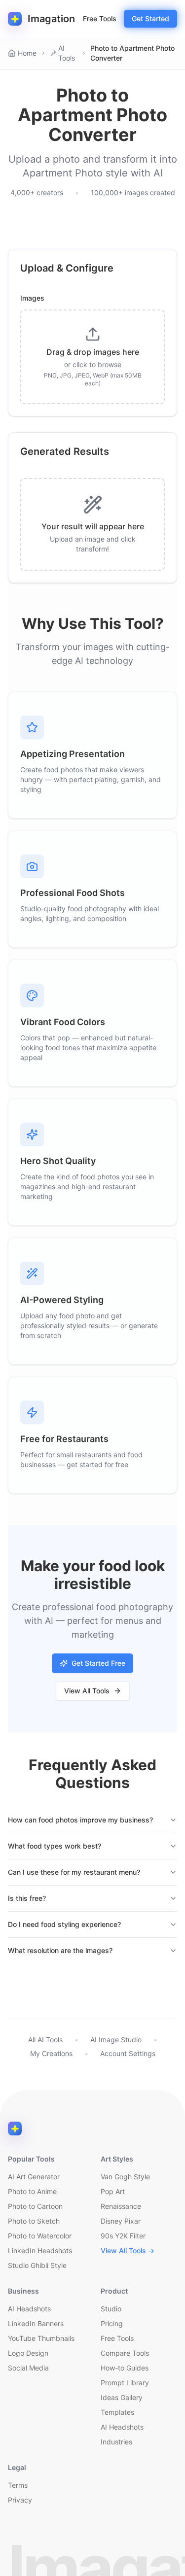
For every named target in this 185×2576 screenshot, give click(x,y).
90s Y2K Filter (123, 2236)
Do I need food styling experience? (64, 1924)
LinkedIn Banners (36, 2323)
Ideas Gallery (122, 2397)
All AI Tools (45, 2040)
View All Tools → (128, 2250)
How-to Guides (125, 2368)
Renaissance (121, 2206)
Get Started (150, 18)
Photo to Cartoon (35, 2206)
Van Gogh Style (125, 2177)
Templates (117, 2412)
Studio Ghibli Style (37, 2265)
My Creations (51, 2053)
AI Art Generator (34, 2177)
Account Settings (128, 2053)
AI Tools (67, 53)
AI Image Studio (116, 2040)
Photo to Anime (32, 2191)
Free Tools (100, 18)
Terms (18, 2485)
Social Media (28, 2368)
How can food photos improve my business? (80, 1820)
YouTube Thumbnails (41, 2338)
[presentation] (92, 357)
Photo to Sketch (34, 2221)
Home (27, 53)
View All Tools (87, 1691)
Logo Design (28, 2353)
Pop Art (113, 2191)
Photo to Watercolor (40, 2236)
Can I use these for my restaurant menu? (74, 1872)
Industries (116, 2442)
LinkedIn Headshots (40, 2250)
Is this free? (27, 1898)
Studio (111, 2309)
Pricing (112, 2323)
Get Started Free (98, 1663)
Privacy (20, 2500)
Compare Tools (125, 2353)
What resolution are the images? (60, 1950)
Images (32, 298)
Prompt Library (125, 2383)
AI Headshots (29, 2309)
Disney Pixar (121, 2221)
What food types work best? (55, 1846)
